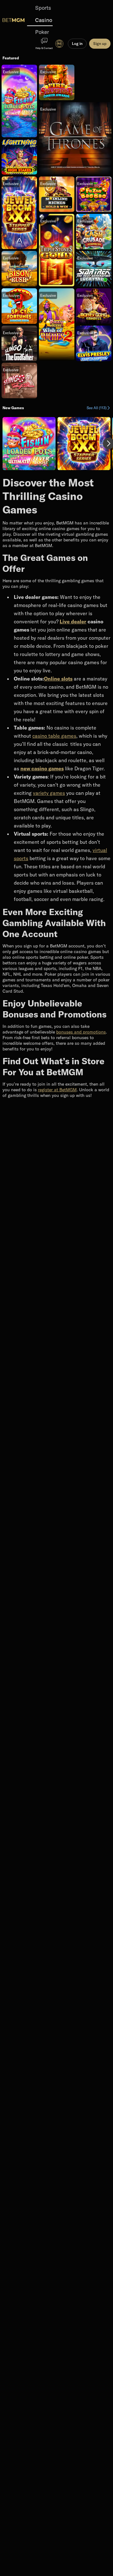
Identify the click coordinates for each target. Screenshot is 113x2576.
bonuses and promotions (81, 1032)
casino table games (54, 736)
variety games (49, 793)
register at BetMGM (57, 1090)
